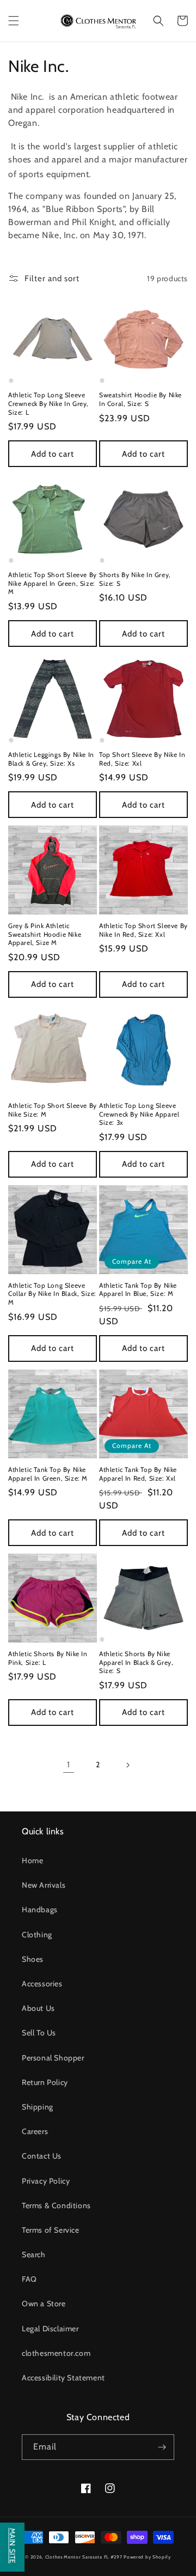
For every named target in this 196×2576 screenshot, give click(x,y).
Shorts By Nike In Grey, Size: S (135, 579)
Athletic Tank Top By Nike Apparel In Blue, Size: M (138, 1290)
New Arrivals (44, 1885)
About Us (38, 2008)
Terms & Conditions (56, 2205)
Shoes (33, 1959)
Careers (35, 2131)
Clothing (37, 1935)
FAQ (29, 2279)
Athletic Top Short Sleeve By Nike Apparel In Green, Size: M (53, 583)
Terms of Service (51, 2230)
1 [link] (69, 1765)
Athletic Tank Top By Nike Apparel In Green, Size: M (48, 1474)
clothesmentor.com (56, 2353)
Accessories (42, 1984)
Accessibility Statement (63, 2378)
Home (32, 1860)
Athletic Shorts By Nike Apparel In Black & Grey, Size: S (136, 1662)
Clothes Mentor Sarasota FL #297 (84, 2557)
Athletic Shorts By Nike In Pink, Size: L (48, 1658)
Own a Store (44, 2304)
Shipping (38, 2107)
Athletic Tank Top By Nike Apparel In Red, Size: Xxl (138, 1474)
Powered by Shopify (147, 2557)
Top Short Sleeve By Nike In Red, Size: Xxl (142, 759)
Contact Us (42, 2156)
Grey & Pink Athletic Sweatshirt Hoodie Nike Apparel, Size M (45, 934)
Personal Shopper (53, 2058)
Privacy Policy (46, 2181)
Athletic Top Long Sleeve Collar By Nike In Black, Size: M (52, 1294)
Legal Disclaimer (50, 2329)
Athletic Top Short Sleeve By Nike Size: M (53, 1110)
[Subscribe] (162, 2447)
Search (34, 2254)
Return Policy (45, 2082)
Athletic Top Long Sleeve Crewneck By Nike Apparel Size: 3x (139, 1114)
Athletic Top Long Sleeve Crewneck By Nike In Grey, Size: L (48, 403)
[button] (14, 21)
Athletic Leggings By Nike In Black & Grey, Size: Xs (51, 759)
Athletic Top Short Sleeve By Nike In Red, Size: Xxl (143, 930)
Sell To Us (39, 2033)
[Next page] (127, 1765)
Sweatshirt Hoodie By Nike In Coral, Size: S (140, 399)
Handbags (40, 1910)
